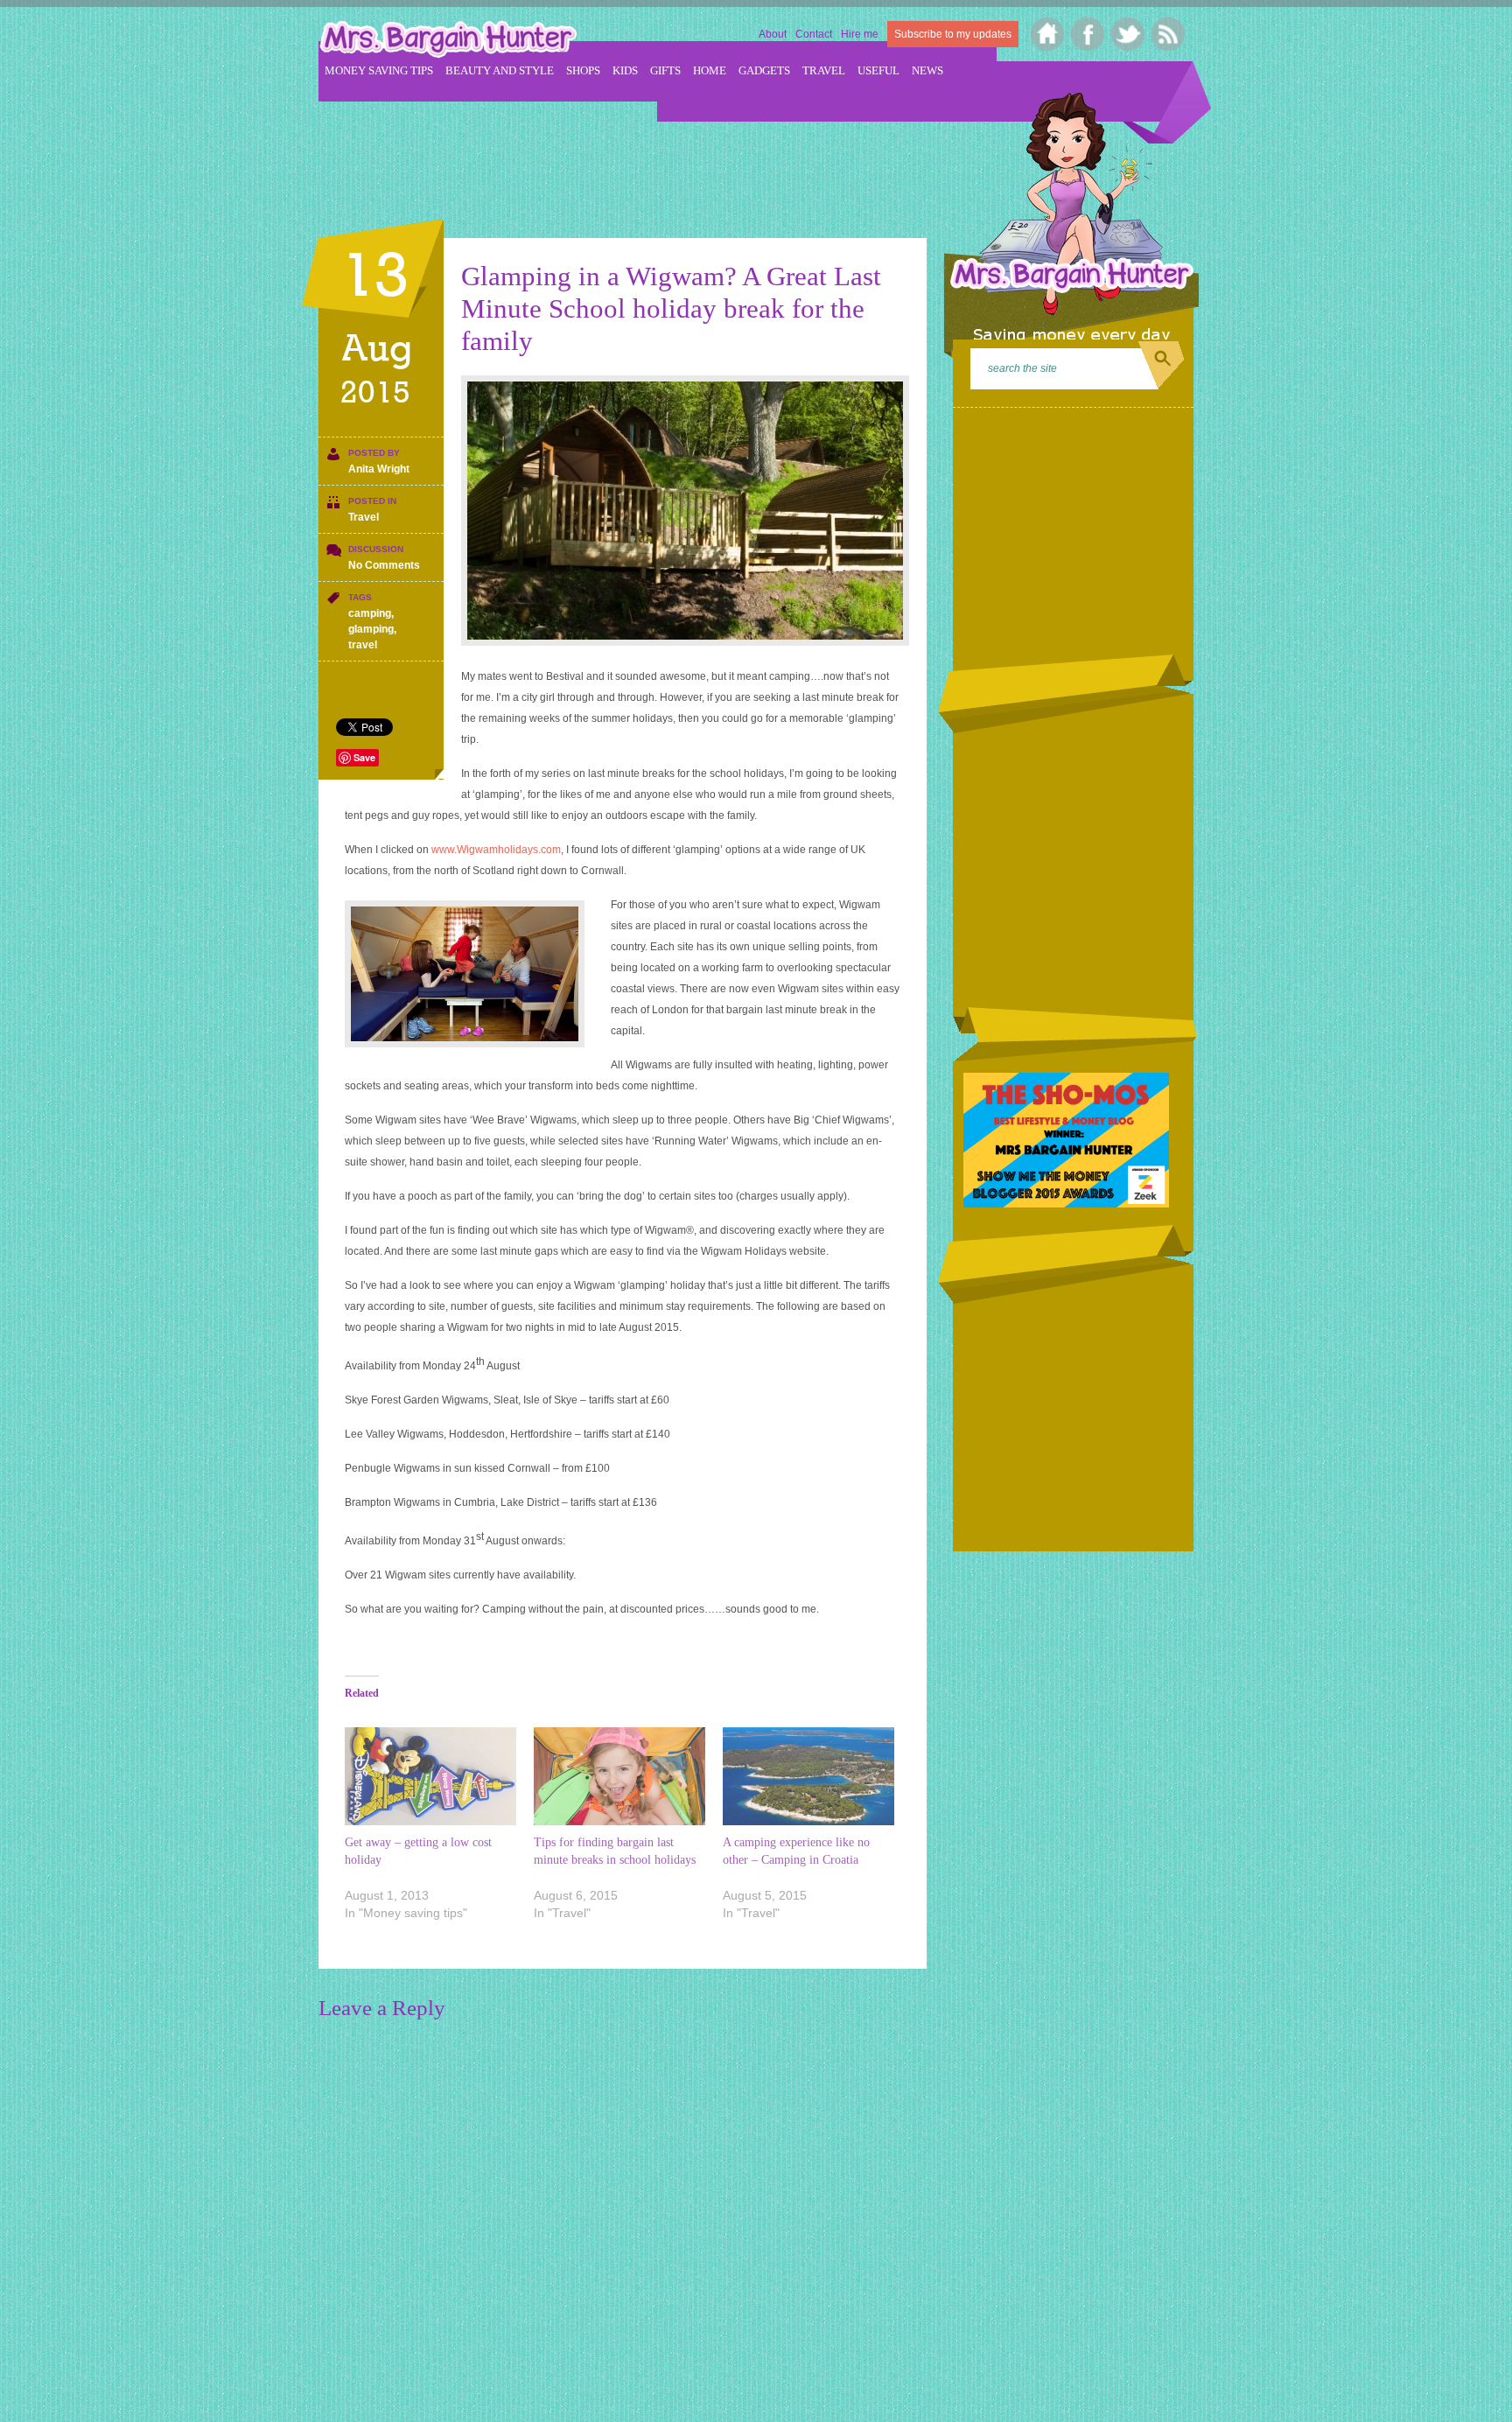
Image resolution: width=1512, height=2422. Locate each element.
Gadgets (764, 70)
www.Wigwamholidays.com (496, 850)
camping (370, 613)
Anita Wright (379, 469)
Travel (824, 70)
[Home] (1048, 34)
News (927, 70)
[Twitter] (1128, 34)
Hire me (860, 34)
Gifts (665, 70)
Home (710, 70)
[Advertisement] (637, 158)
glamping (371, 629)
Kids (625, 70)
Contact (814, 34)
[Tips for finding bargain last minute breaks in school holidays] (619, 1776)
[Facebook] (1088, 34)
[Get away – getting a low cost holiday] (430, 1776)
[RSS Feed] (1169, 34)
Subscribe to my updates (953, 34)
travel (363, 645)
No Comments (384, 565)
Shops (583, 70)
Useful (878, 70)
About (773, 34)
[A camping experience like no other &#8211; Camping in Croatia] (808, 1776)
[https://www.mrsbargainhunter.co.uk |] (448, 41)
